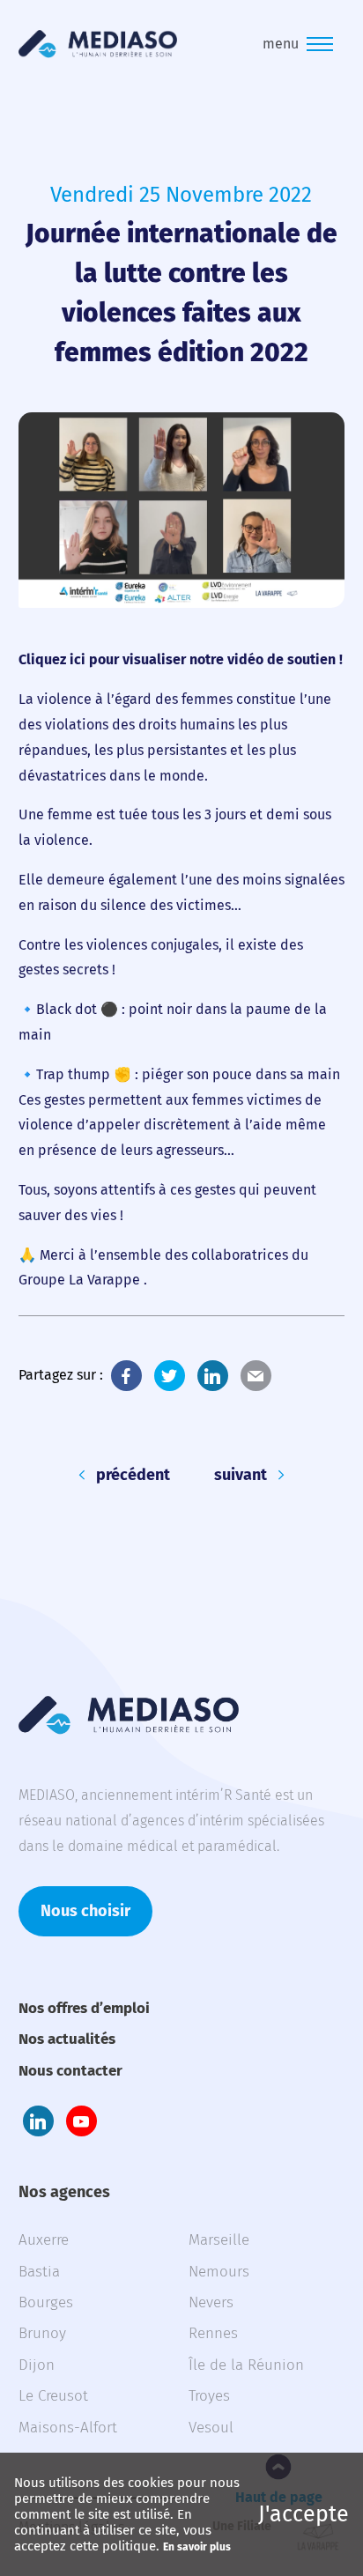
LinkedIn (213, 1376)
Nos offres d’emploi (84, 2008)
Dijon (37, 2365)
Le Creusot (53, 2396)
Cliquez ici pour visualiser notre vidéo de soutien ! (181, 659)
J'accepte (304, 2514)
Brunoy (42, 2333)
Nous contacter (70, 2071)
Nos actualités (67, 2039)
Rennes (213, 2333)
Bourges (46, 2302)
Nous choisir (85, 1911)
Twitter (170, 1376)
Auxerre (44, 2240)
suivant (241, 1475)
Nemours (219, 2272)
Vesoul (211, 2428)
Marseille (219, 2240)
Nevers (211, 2302)
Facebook (126, 1376)
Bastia (39, 2272)
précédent (133, 1475)
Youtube (81, 2121)
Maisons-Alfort (68, 2428)
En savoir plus (197, 2547)
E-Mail (256, 1376)
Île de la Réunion (246, 2365)
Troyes (209, 2396)
